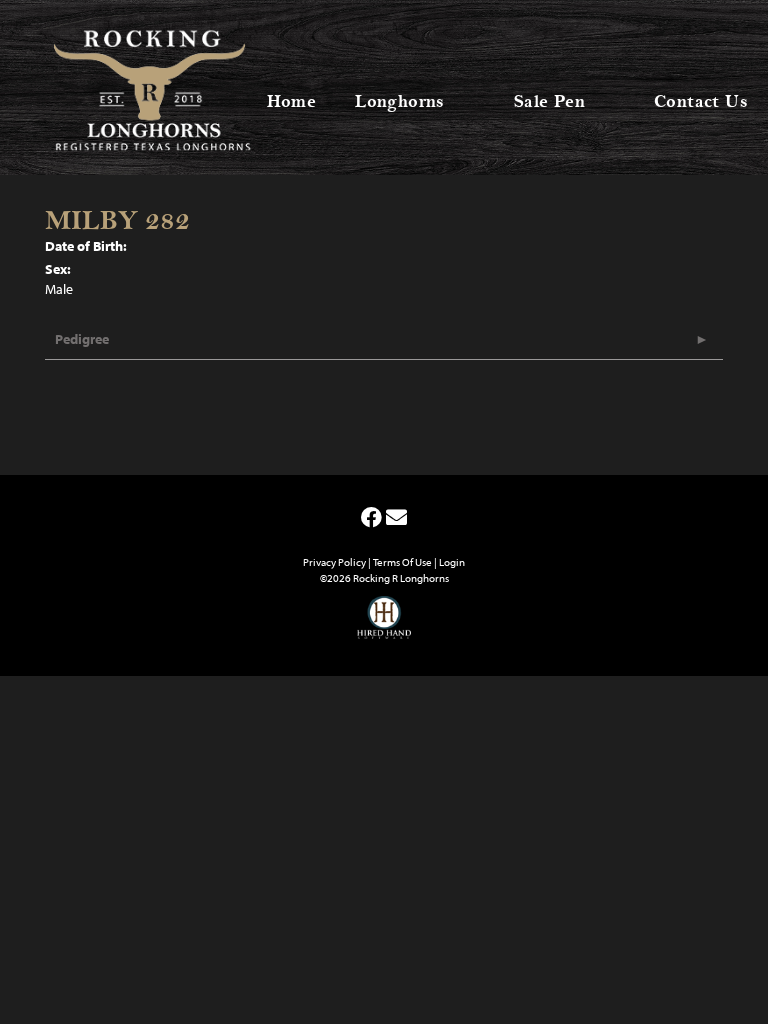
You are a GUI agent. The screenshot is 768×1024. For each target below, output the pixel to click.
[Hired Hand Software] (384, 626)
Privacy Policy (334, 562)
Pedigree (82, 339)
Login (452, 562)
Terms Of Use (402, 562)
